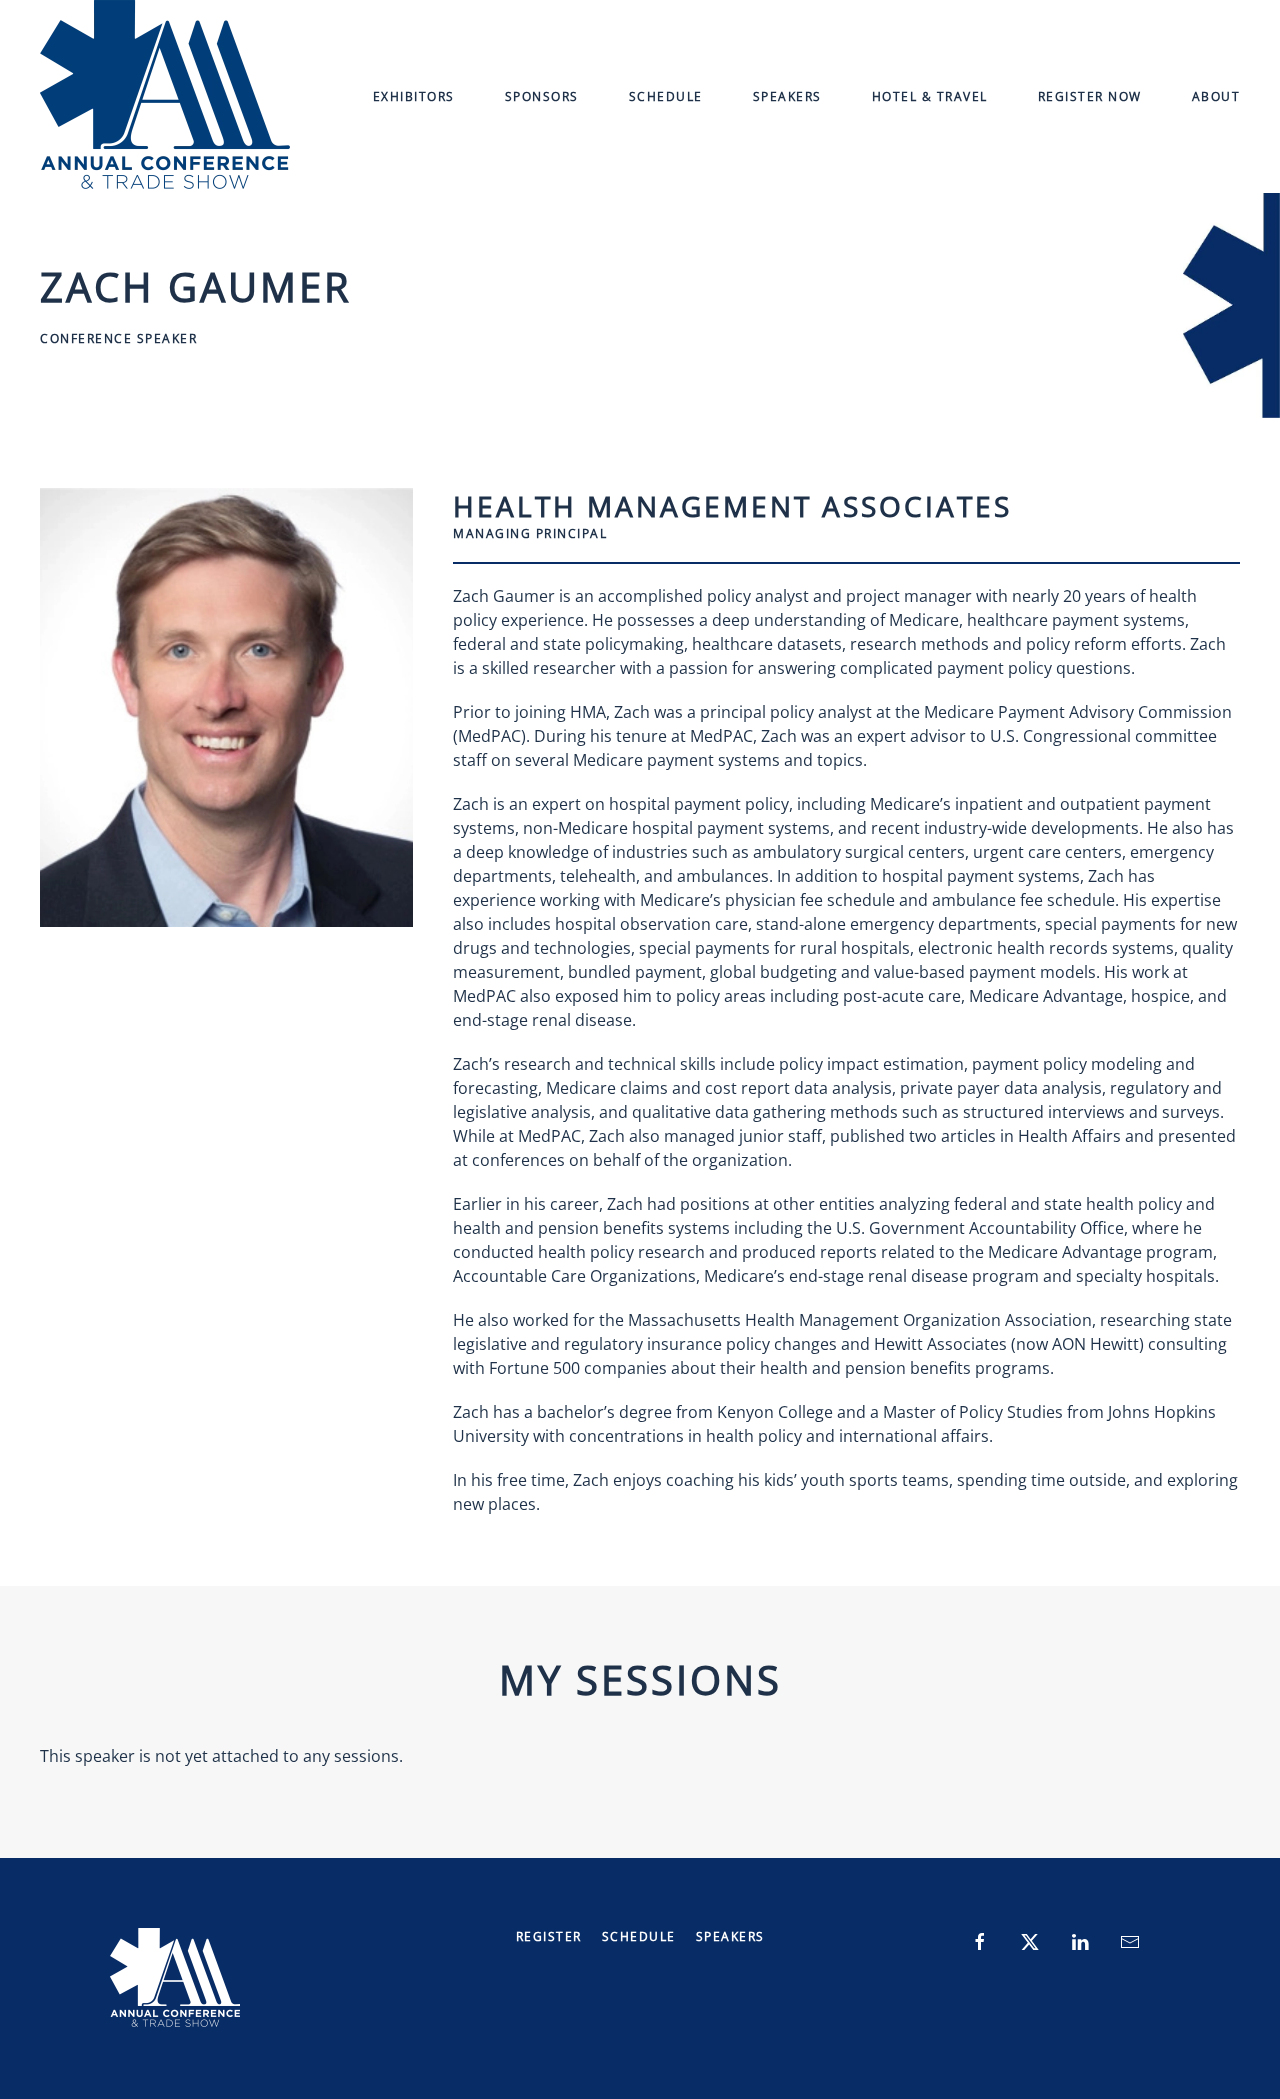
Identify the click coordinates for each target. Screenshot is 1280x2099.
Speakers (787, 96)
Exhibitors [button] (414, 96)
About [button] (1216, 96)
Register (549, 1936)
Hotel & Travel (930, 96)
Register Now (1090, 96)
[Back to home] (165, 96)
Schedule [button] (666, 96)
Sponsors (542, 96)
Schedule (639, 1936)
